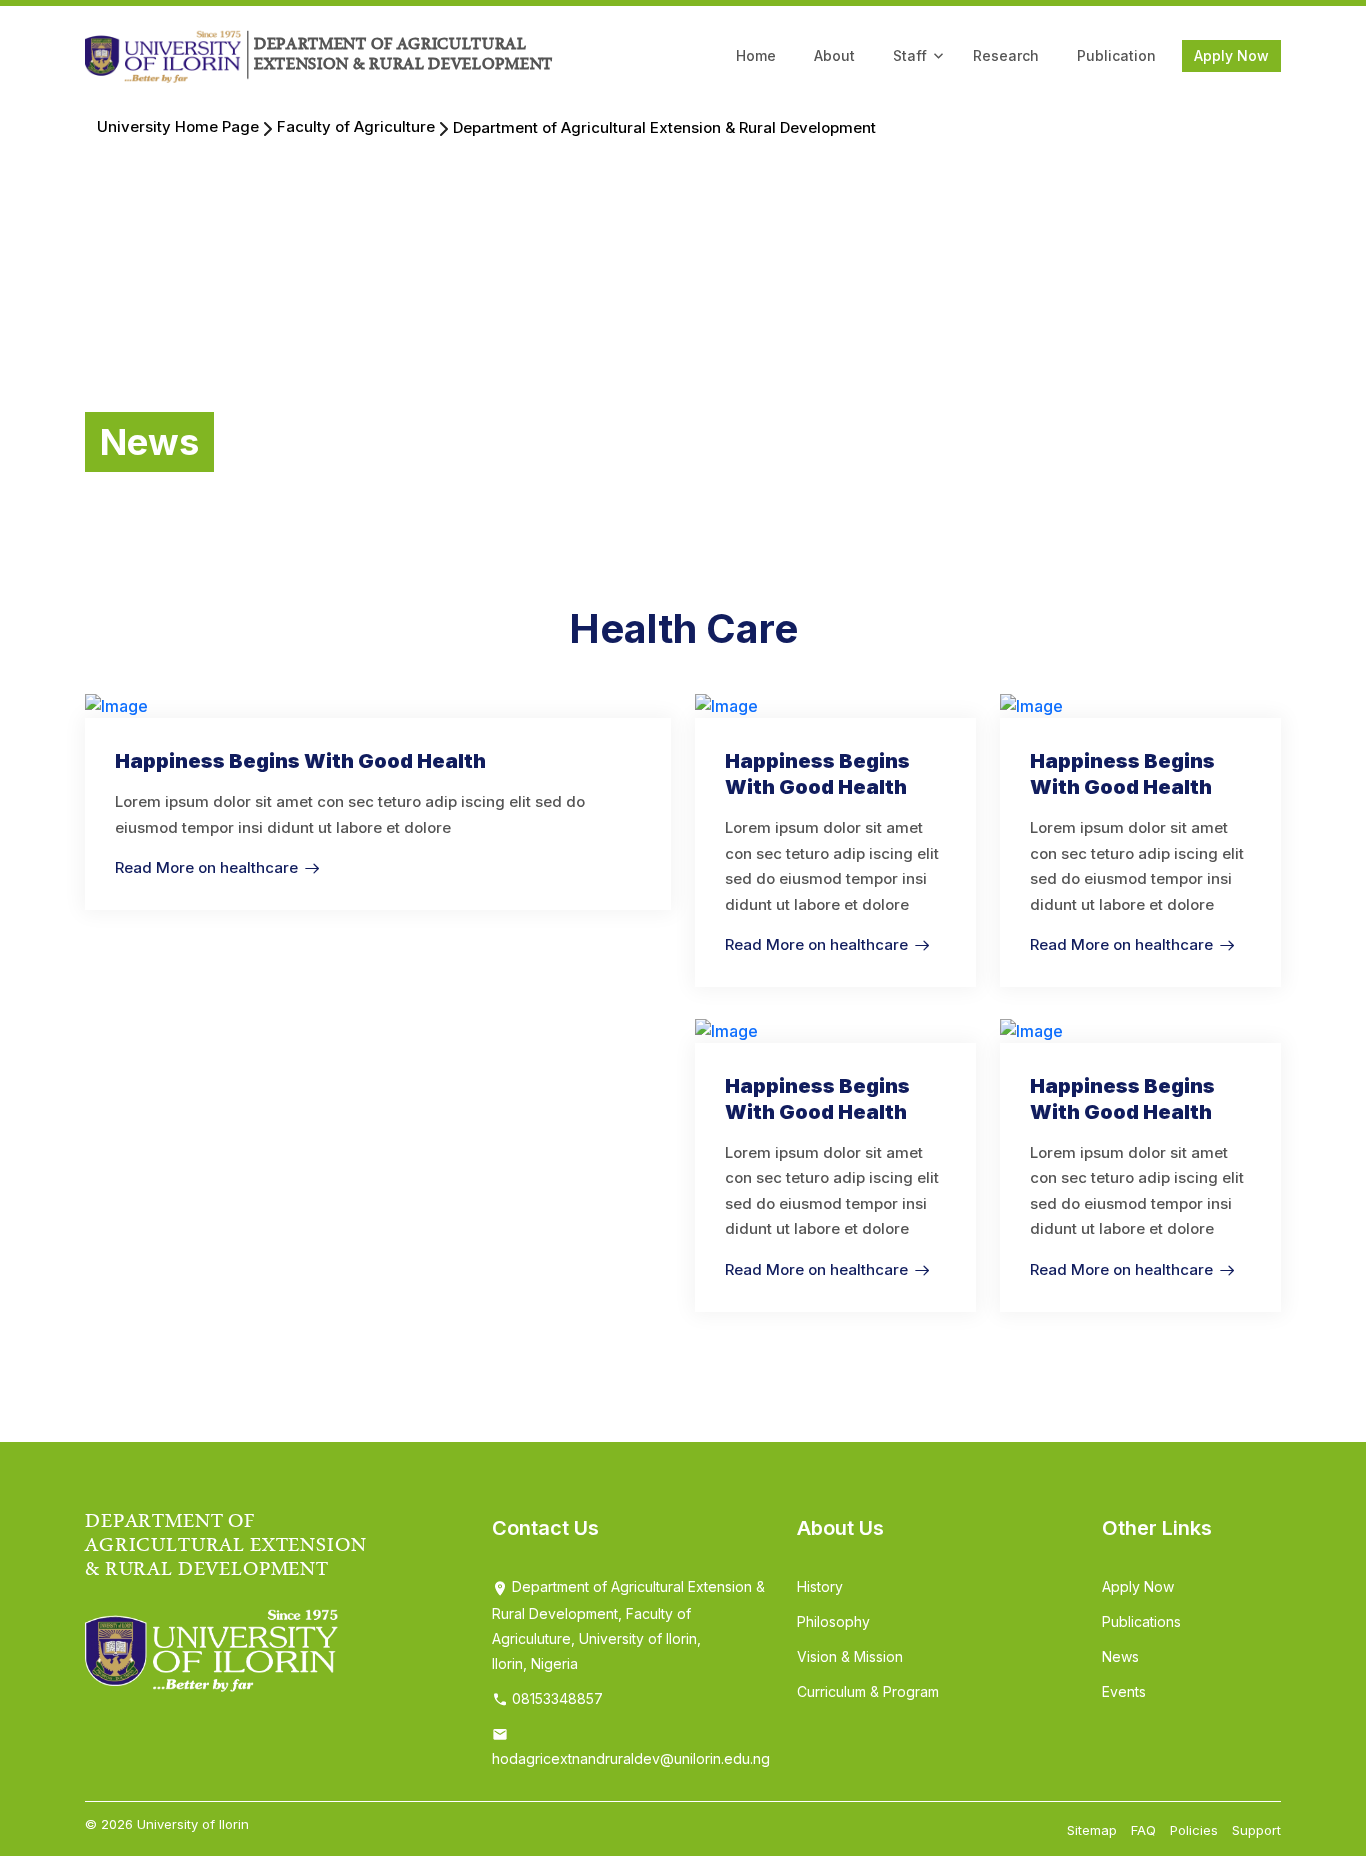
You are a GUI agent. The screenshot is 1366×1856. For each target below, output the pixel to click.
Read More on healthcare (206, 867)
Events (1124, 1691)
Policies (1194, 1830)
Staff (910, 55)
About (834, 55)
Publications (1141, 1621)
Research (1006, 55)
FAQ (1143, 1830)
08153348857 (555, 1698)
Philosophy (833, 1621)
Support (1256, 1830)
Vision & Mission (850, 1656)
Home (756, 55)
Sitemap (1092, 1830)
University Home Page (178, 126)
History (820, 1586)
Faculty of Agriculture (356, 126)
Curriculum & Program (868, 1691)
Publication (1116, 55)
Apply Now (1231, 55)
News (1120, 1656)
